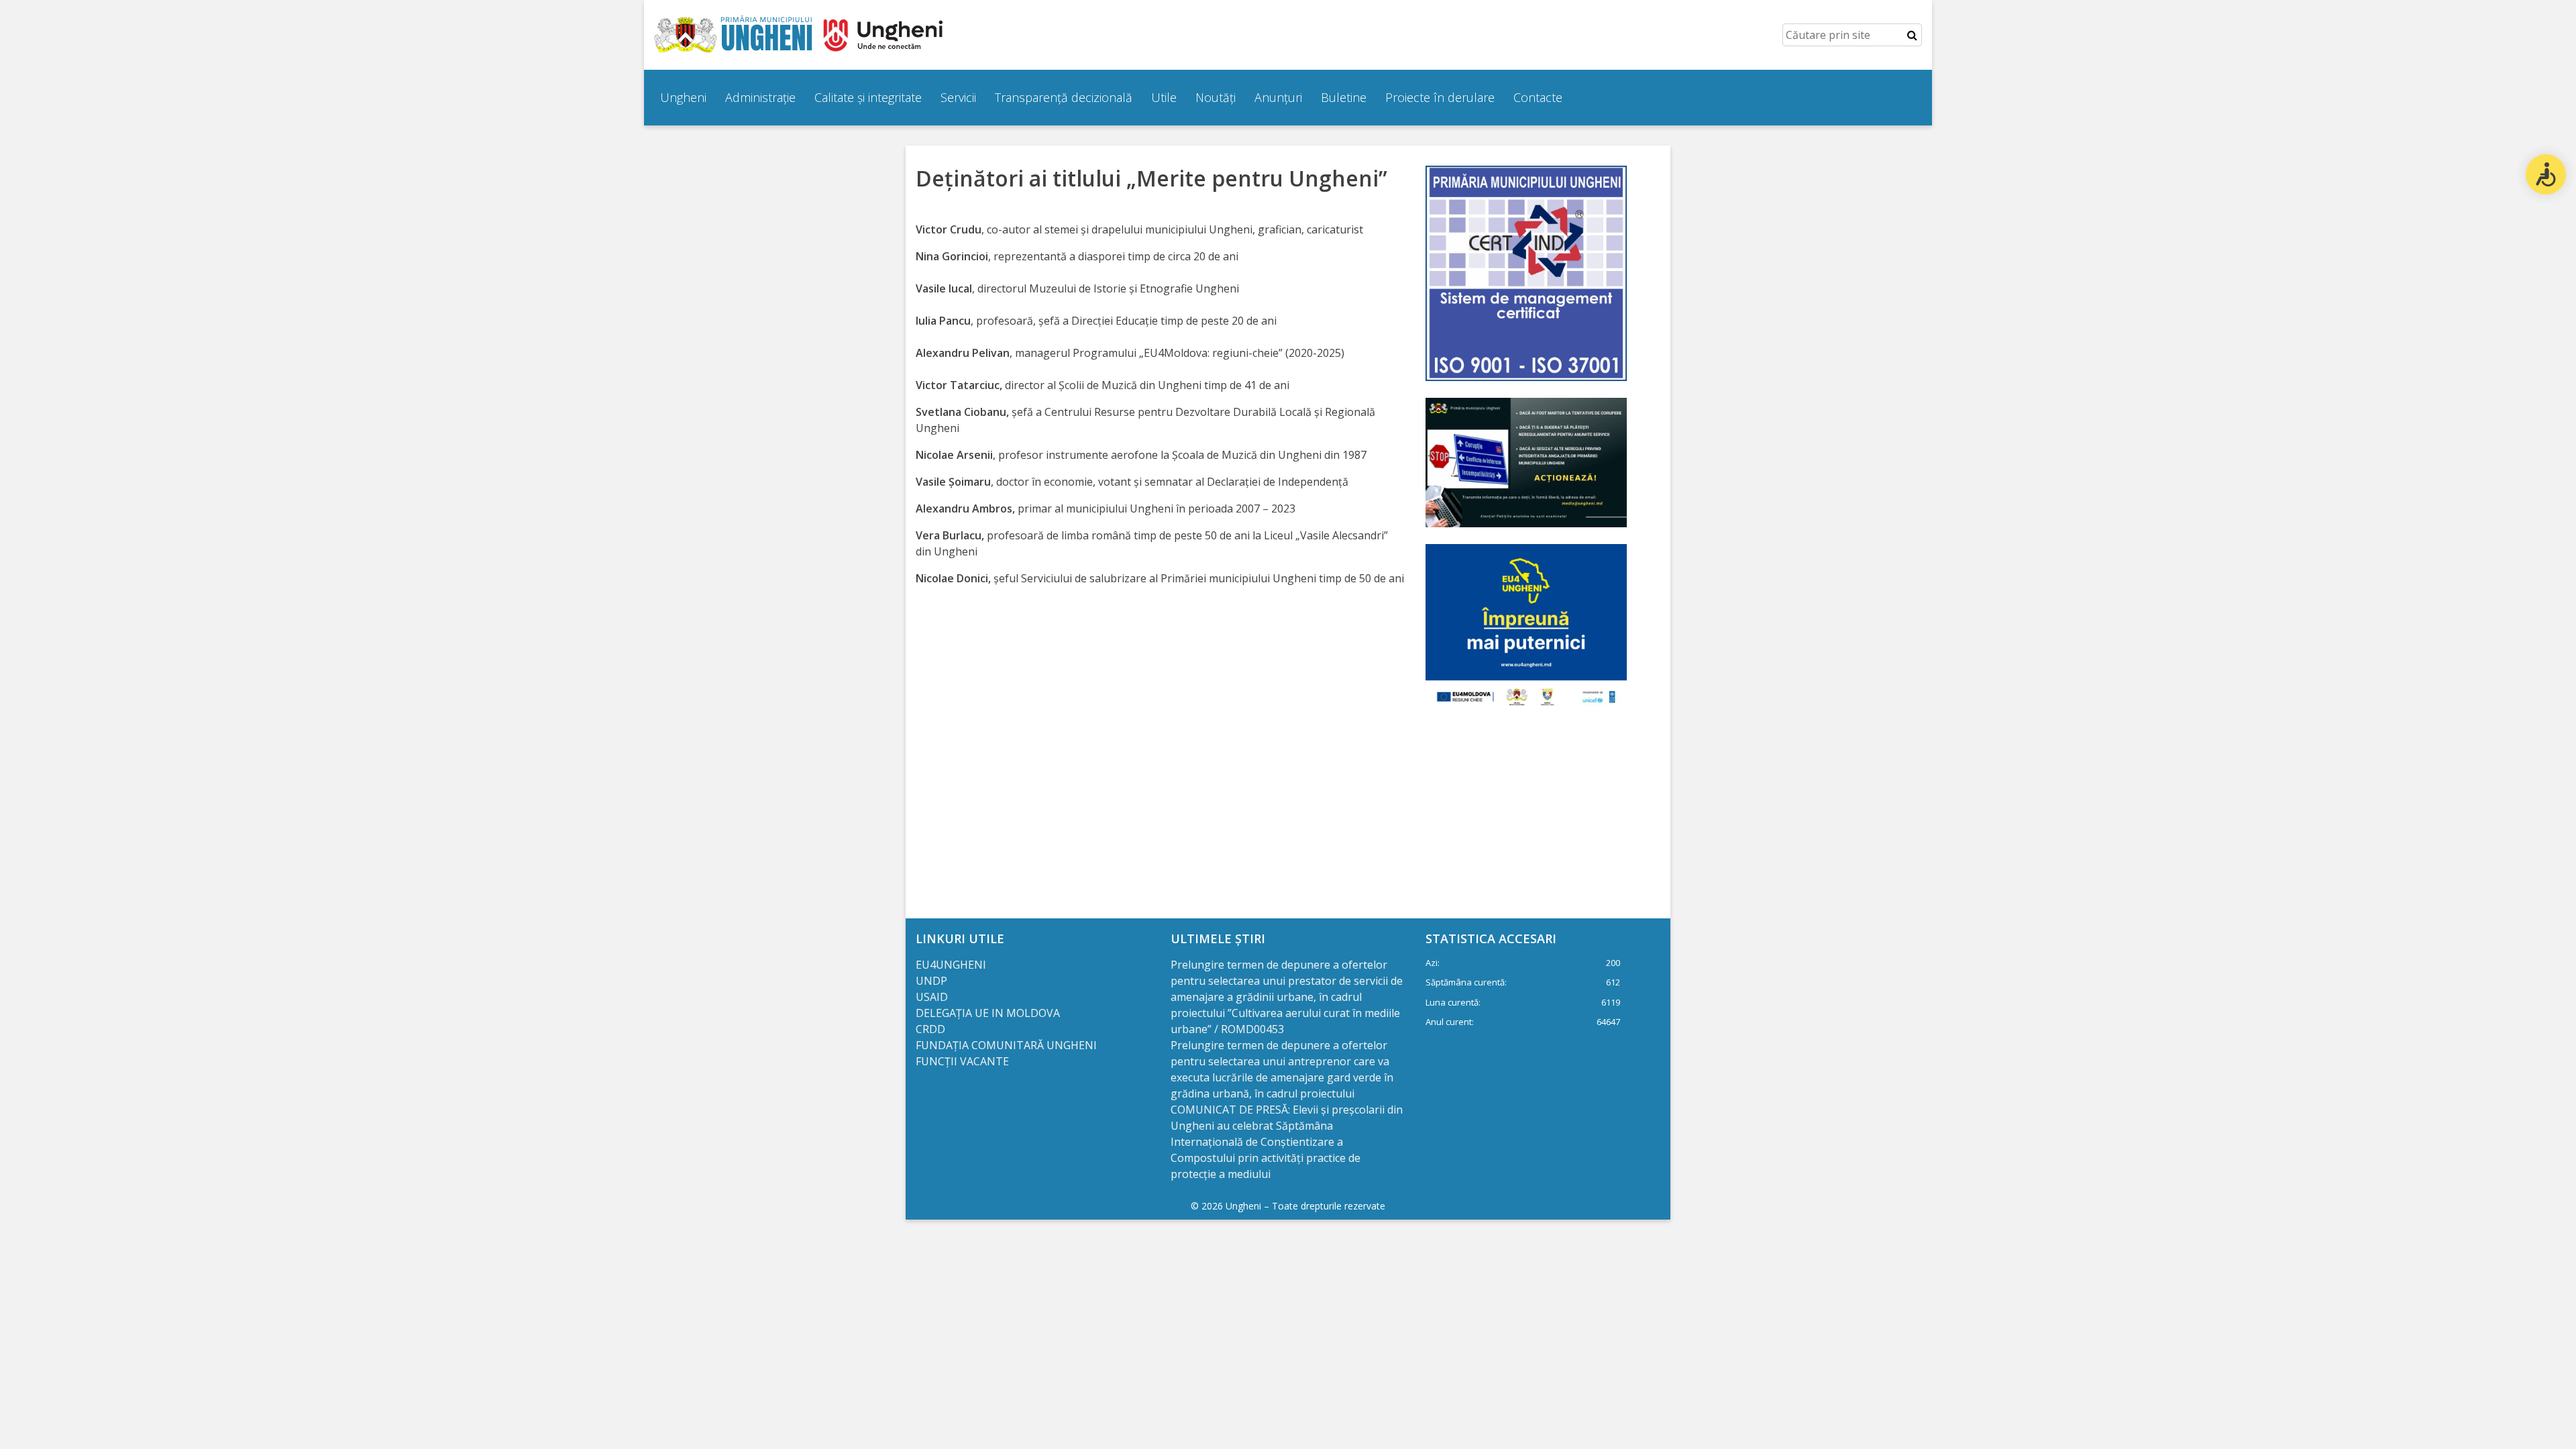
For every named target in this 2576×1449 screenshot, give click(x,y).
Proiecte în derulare (1440, 97)
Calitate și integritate (868, 97)
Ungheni (683, 97)
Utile (1164, 97)
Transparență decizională (1064, 97)
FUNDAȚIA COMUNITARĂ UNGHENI (1006, 1045)
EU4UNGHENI (951, 965)
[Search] (1912, 35)
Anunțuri (1278, 97)
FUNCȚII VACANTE (962, 1061)
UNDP (931, 981)
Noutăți (1216, 97)
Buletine (1344, 97)
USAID (933, 997)
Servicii (958, 97)
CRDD (930, 1029)
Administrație (760, 97)
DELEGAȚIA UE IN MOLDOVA (989, 1013)
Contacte (1538, 97)
